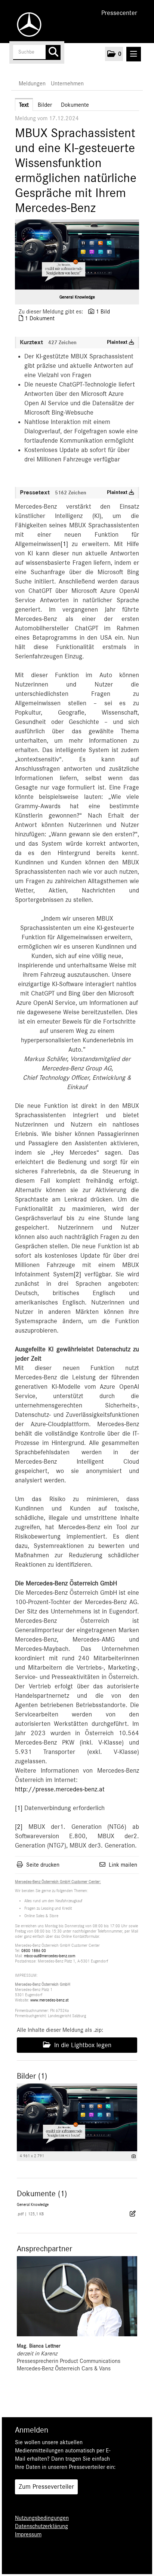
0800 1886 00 (34, 1951)
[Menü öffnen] (134, 54)
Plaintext (118, 342)
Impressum (28, 2534)
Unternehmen (67, 84)
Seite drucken (43, 1865)
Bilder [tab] (45, 105)
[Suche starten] (53, 52)
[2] (77, 1275)
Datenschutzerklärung (41, 2526)
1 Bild (103, 312)
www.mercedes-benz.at (49, 2000)
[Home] (27, 25)
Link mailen (123, 1865)
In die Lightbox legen (82, 2045)
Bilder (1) (32, 2076)
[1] (64, 544)
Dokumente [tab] (75, 105)
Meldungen (32, 84)
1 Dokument (40, 318)
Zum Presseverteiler (46, 2487)
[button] (114, 54)
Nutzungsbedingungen (42, 2518)
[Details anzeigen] (134, 2156)
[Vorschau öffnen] (77, 254)
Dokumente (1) (42, 2194)
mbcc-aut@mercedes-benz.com (50, 1956)
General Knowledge (77, 297)
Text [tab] (24, 105)
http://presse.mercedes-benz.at (60, 1789)
